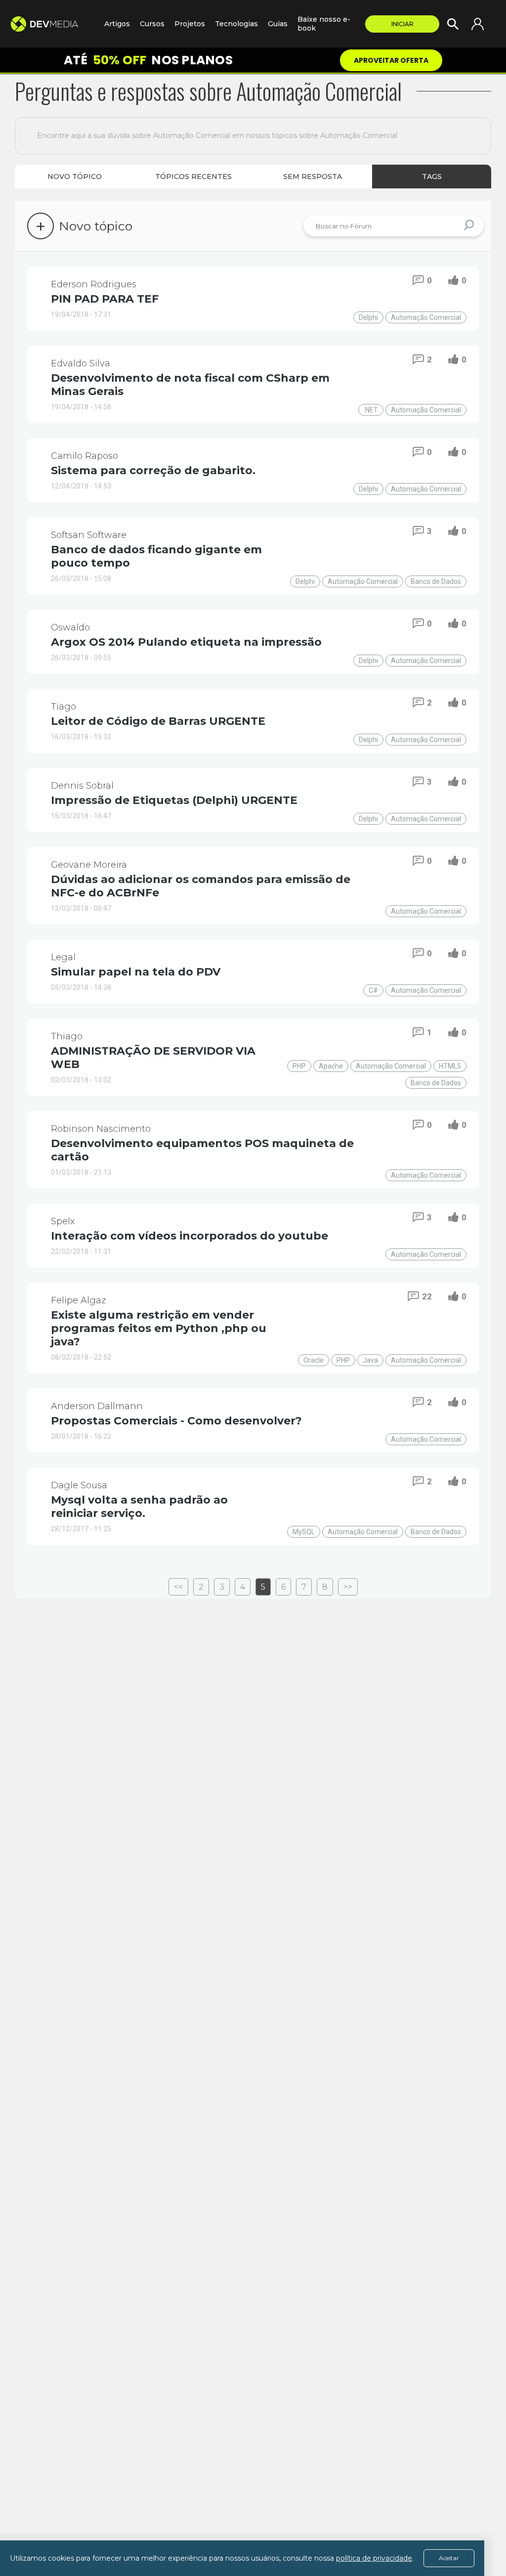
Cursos (152, 24)
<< (178, 1587)
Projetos (190, 24)
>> (348, 1587)
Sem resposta (313, 177)
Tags (432, 177)
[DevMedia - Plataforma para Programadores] (52, 24)
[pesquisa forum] (470, 226)
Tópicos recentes (193, 177)
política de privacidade (374, 2558)
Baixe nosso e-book (324, 24)
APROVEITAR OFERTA (391, 60)
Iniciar (402, 24)
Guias (278, 24)
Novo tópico (75, 177)
